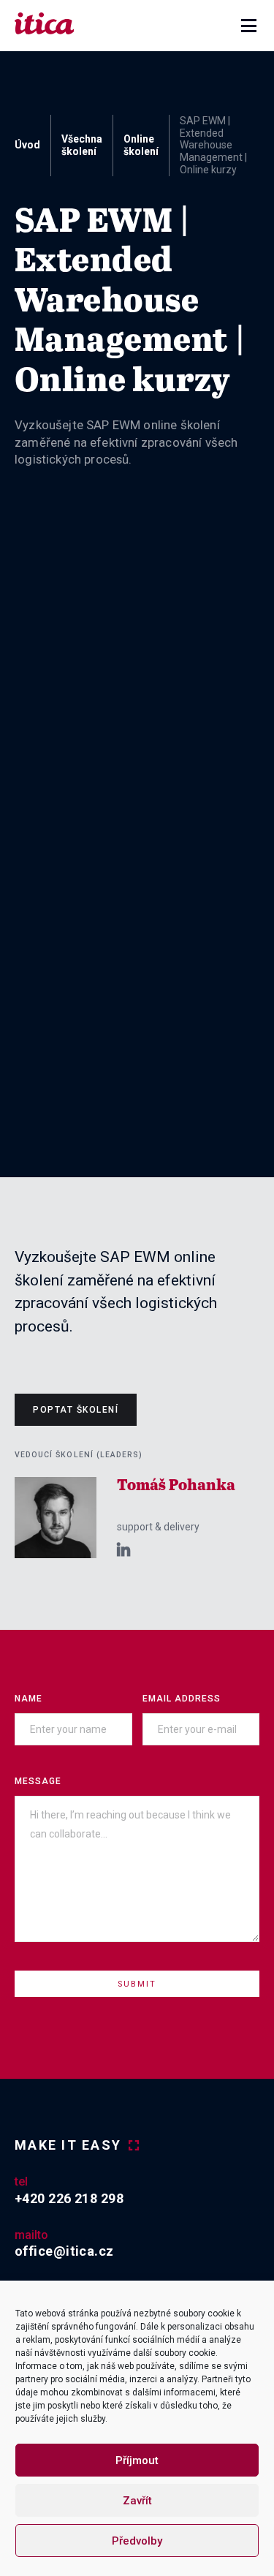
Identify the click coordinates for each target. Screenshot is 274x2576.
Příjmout (137, 2460)
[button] (249, 26)
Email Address (182, 1699)
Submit (137, 1984)
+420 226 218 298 (69, 2198)
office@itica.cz (64, 2251)
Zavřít (137, 2501)
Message (38, 1781)
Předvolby (137, 2541)
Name (28, 1699)
